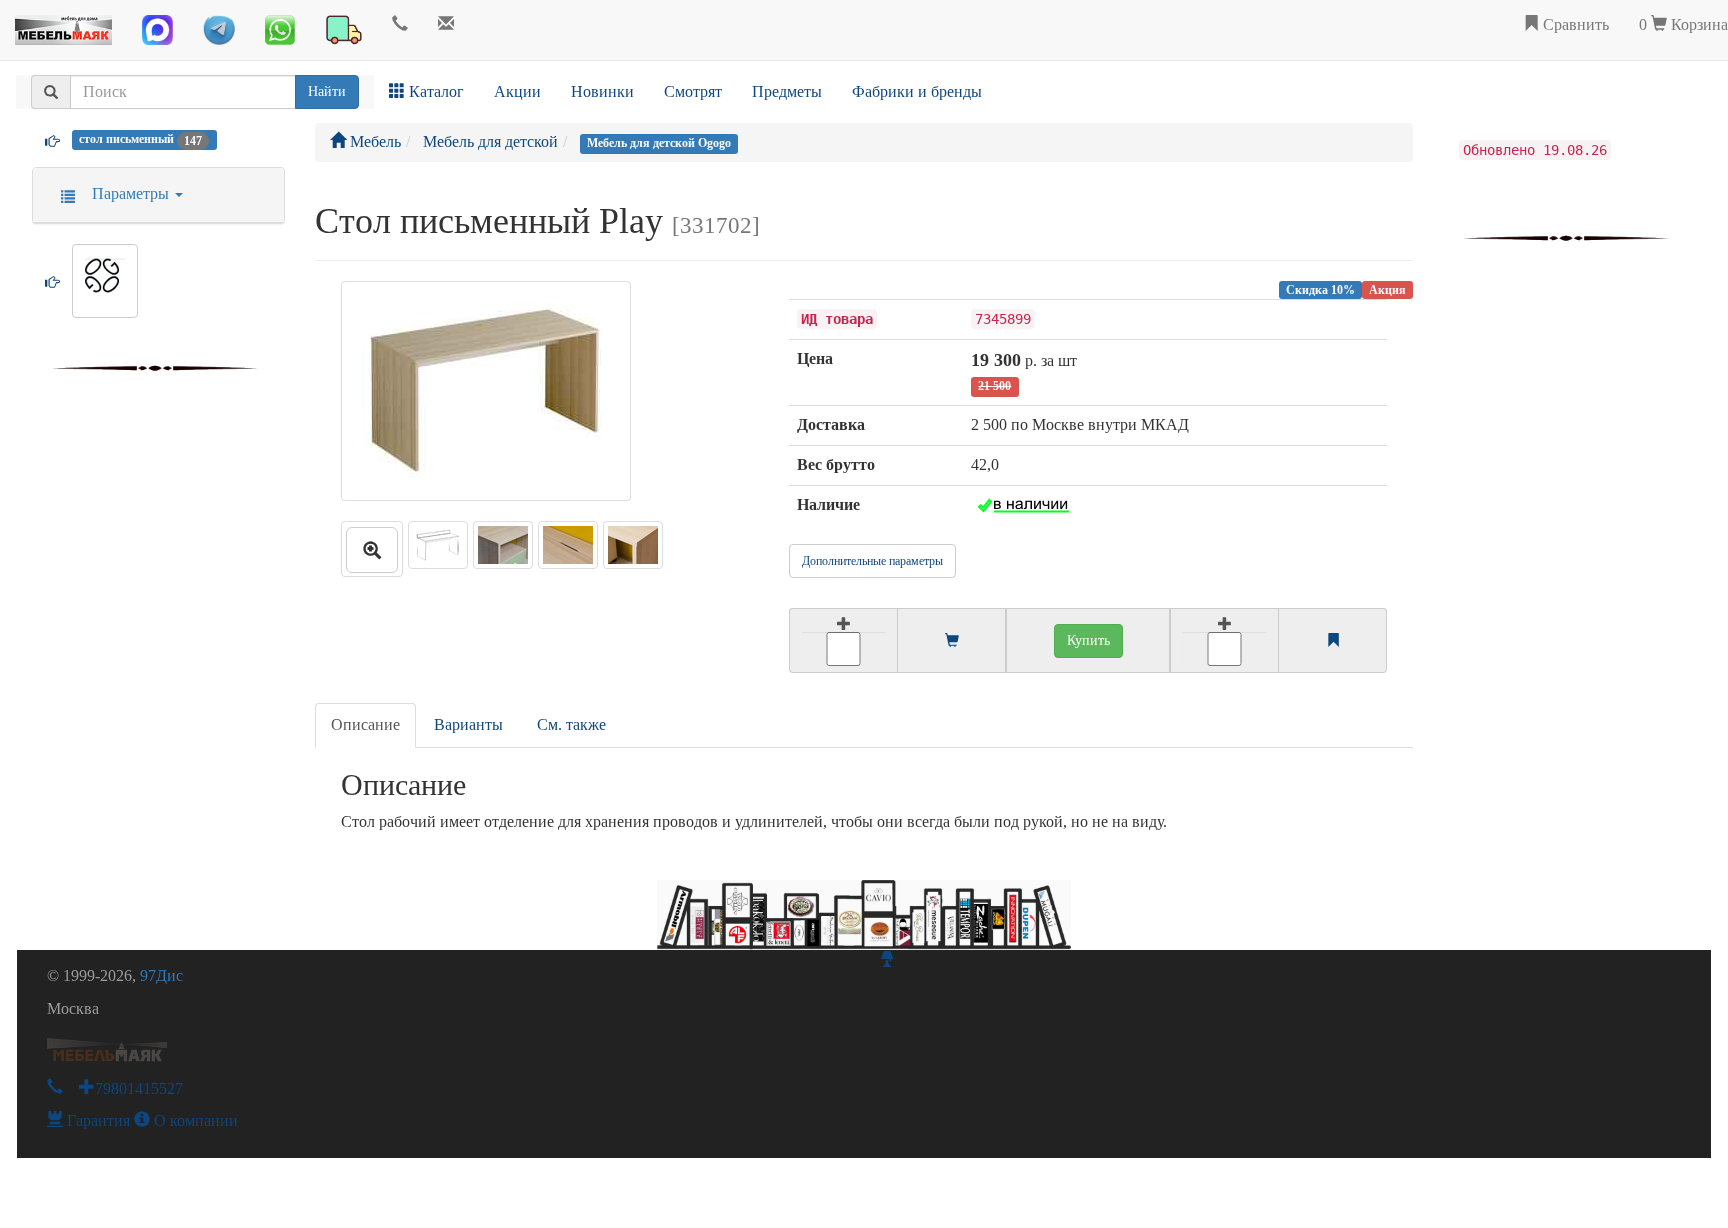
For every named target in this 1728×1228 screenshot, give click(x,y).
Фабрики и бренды (917, 91)
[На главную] (63, 25)
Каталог (434, 91)
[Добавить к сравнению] (1224, 640)
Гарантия (96, 1120)
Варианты (468, 724)
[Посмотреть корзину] (952, 641)
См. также (571, 724)
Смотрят (693, 91)
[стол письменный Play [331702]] (372, 549)
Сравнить (1574, 24)
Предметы (787, 91)
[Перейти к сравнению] (1333, 641)
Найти (327, 91)
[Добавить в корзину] (843, 640)
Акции (517, 91)
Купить (1088, 640)
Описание (365, 724)
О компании (194, 1120)
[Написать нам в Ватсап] (280, 30)
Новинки (602, 91)
